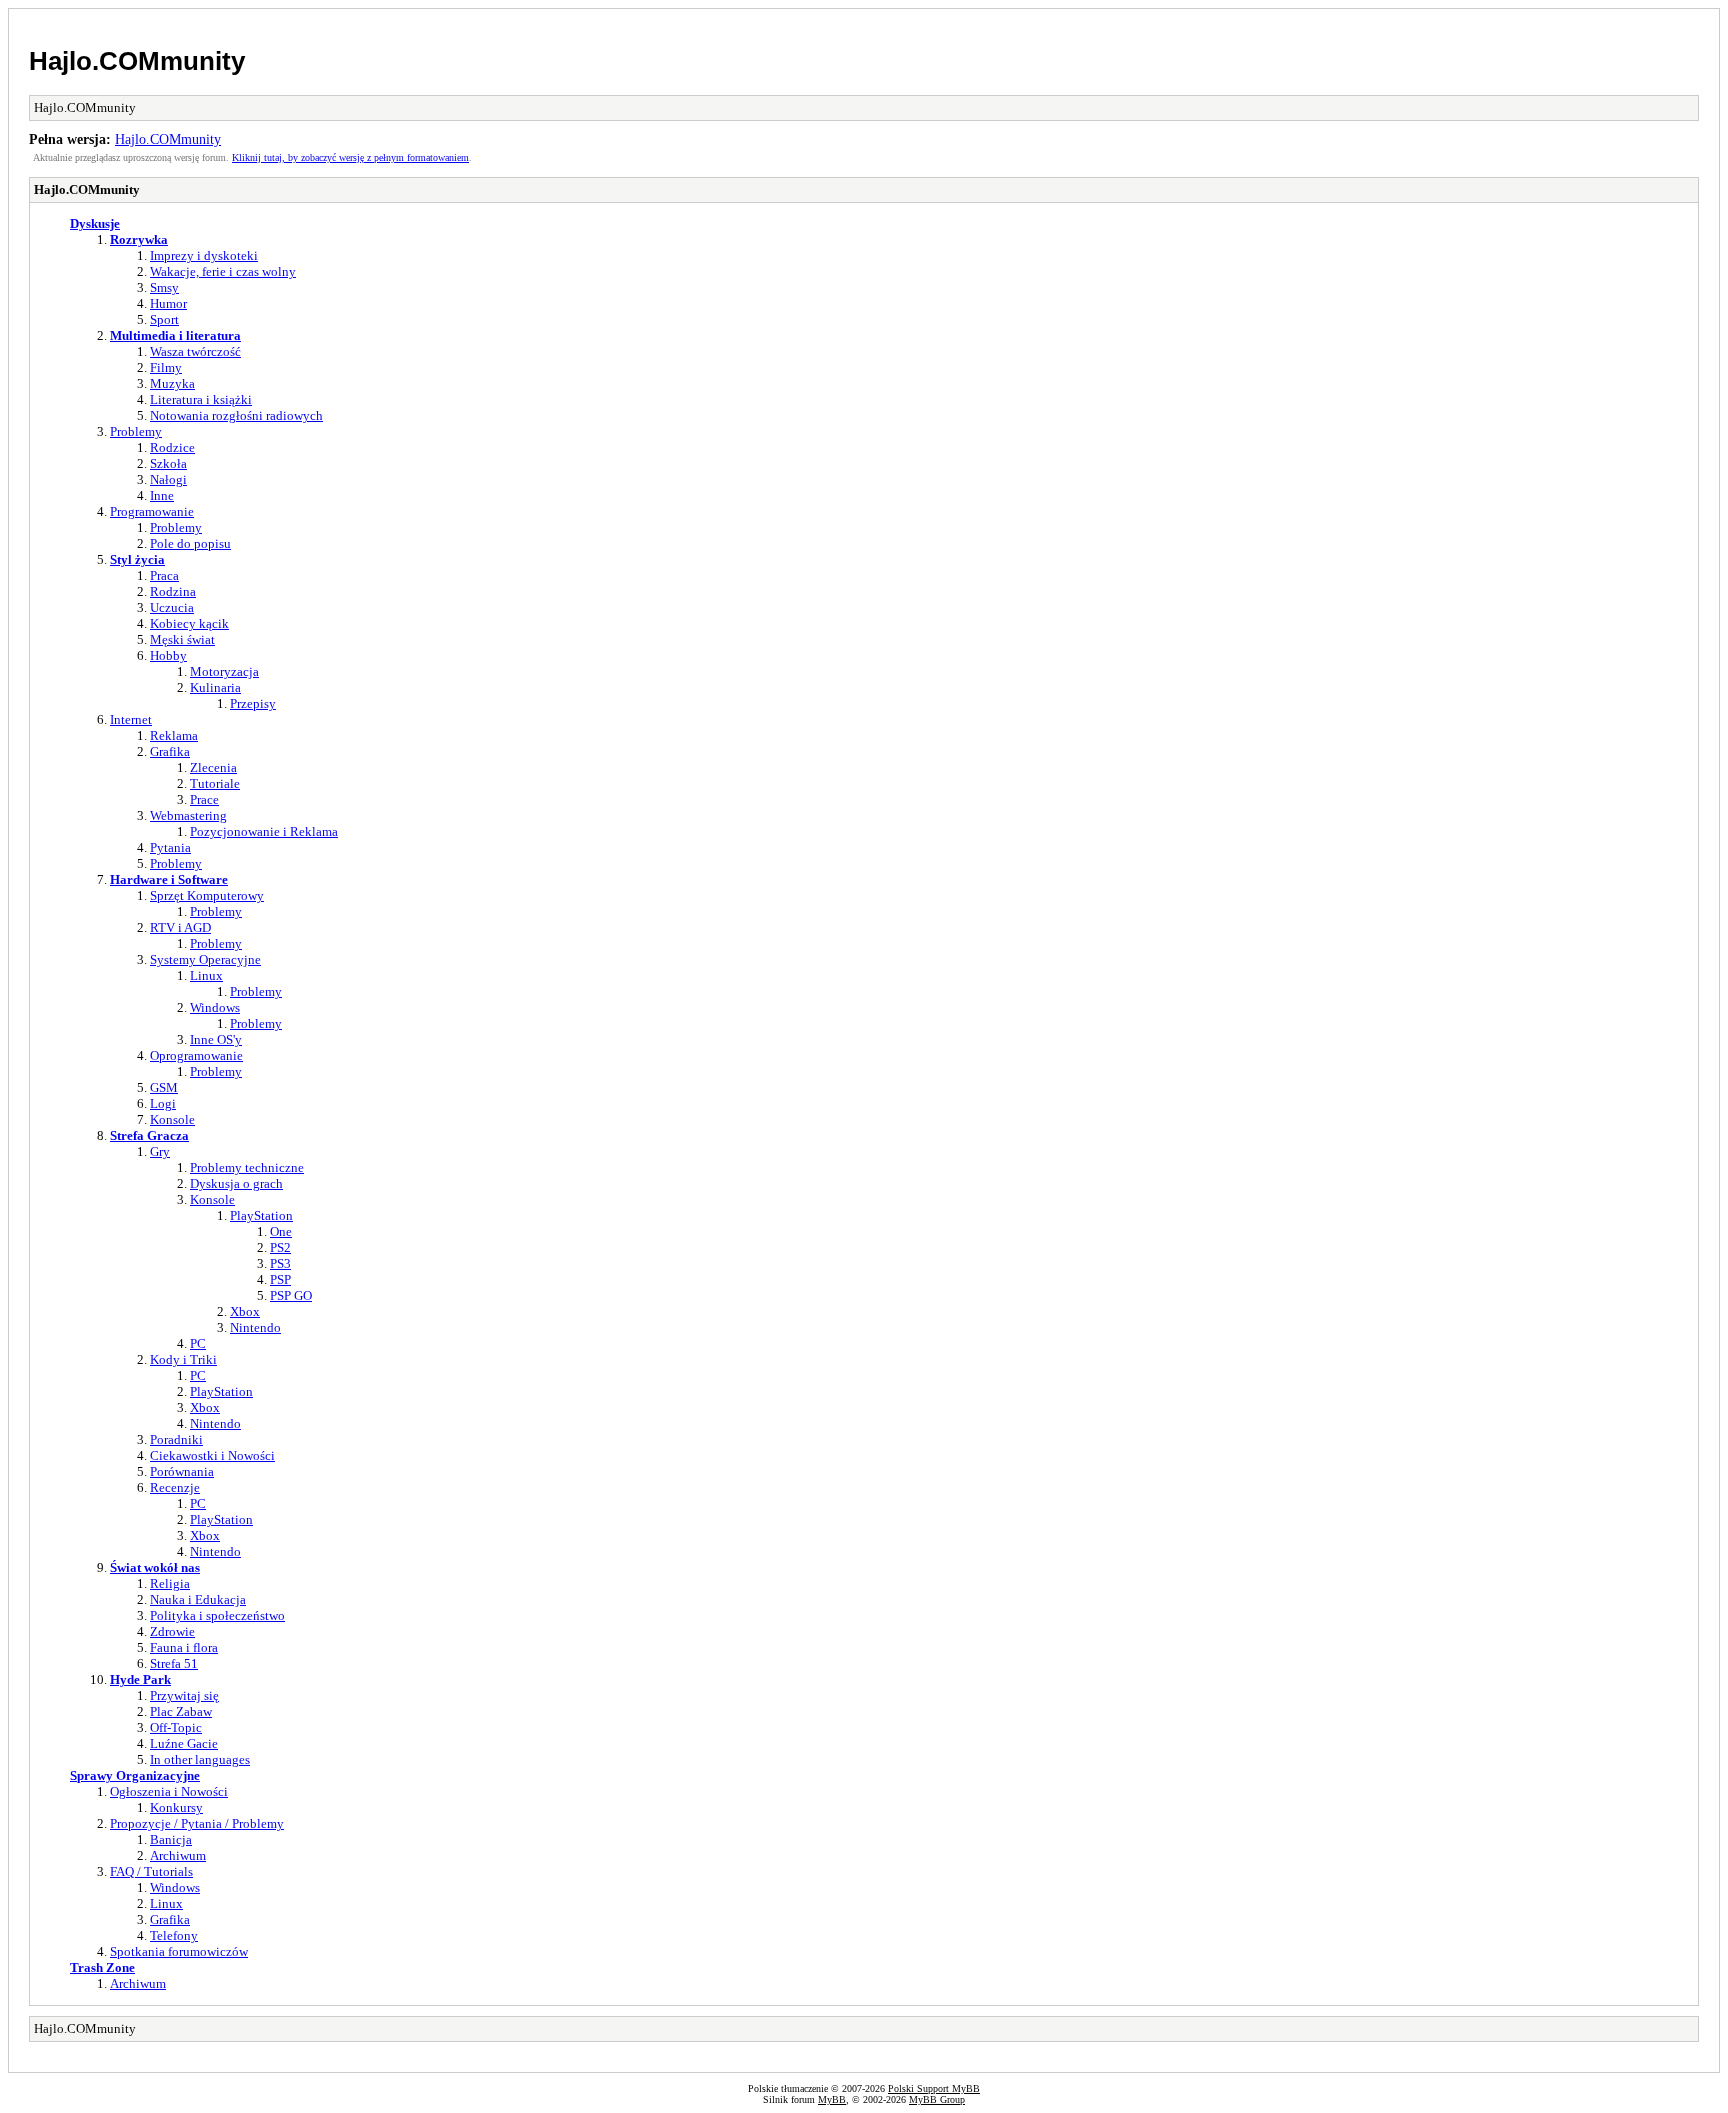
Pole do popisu (190, 543)
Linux (206, 975)
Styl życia (137, 559)
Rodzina (173, 591)
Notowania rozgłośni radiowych (236, 415)
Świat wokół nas (155, 1567)
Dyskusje (95, 223)
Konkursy (176, 1807)
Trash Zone (102, 1967)
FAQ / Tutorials (151, 1871)
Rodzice (172, 447)
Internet (131, 719)
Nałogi (168, 479)
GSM (164, 1087)
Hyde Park (140, 1679)
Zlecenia (213, 767)
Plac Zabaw (181, 1711)
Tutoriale (215, 783)
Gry (160, 1151)
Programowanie (152, 511)
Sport (164, 319)
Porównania (182, 1471)
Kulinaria (215, 687)
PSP (280, 1279)
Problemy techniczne (247, 1167)
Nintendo (255, 1327)
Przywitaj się (184, 1695)
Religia (170, 1583)
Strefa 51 (174, 1663)
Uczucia (172, 607)
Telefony (174, 1935)
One (281, 1231)
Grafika (170, 751)
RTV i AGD (180, 927)
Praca (164, 575)
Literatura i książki (201, 399)
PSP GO (291, 1295)
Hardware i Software (169, 879)
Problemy (136, 431)
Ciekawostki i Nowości (212, 1455)
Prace (204, 799)
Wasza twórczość (195, 351)
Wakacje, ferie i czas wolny (223, 271)
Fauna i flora (184, 1647)
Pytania (170, 847)
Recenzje (175, 1487)
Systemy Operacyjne (205, 959)
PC (198, 1343)
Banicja (171, 1839)
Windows (215, 1007)
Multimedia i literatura (175, 335)
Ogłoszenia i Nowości (169, 1791)
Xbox (245, 1311)
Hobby (168, 655)
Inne (162, 495)
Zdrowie (172, 1631)
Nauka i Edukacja (198, 1599)
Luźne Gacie (184, 1743)
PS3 (280, 1263)
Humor (168, 303)
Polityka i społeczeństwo (217, 1615)
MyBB (832, 2099)
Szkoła (168, 463)
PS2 (280, 1247)
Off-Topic (176, 1727)
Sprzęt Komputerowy (207, 895)
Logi (163, 1103)
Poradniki (176, 1439)
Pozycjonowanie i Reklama (264, 831)
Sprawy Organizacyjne (135, 1775)
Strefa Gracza (149, 1135)
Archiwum (178, 1855)
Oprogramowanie (196, 1055)
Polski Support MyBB (934, 2088)
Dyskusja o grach (236, 1183)
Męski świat (182, 639)
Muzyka (172, 383)
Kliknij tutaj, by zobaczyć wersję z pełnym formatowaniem (350, 157)
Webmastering (188, 815)
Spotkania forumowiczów (179, 1951)
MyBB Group (937, 2099)
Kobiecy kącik (189, 623)
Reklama (174, 735)
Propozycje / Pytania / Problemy (197, 1823)
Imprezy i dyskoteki (204, 255)
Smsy (164, 287)
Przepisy (253, 703)
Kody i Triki (183, 1359)
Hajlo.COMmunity (137, 61)
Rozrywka (139, 239)
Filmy (166, 367)
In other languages (200, 1759)
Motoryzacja (224, 671)
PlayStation (261, 1215)
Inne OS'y (216, 1039)
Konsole (172, 1119)
